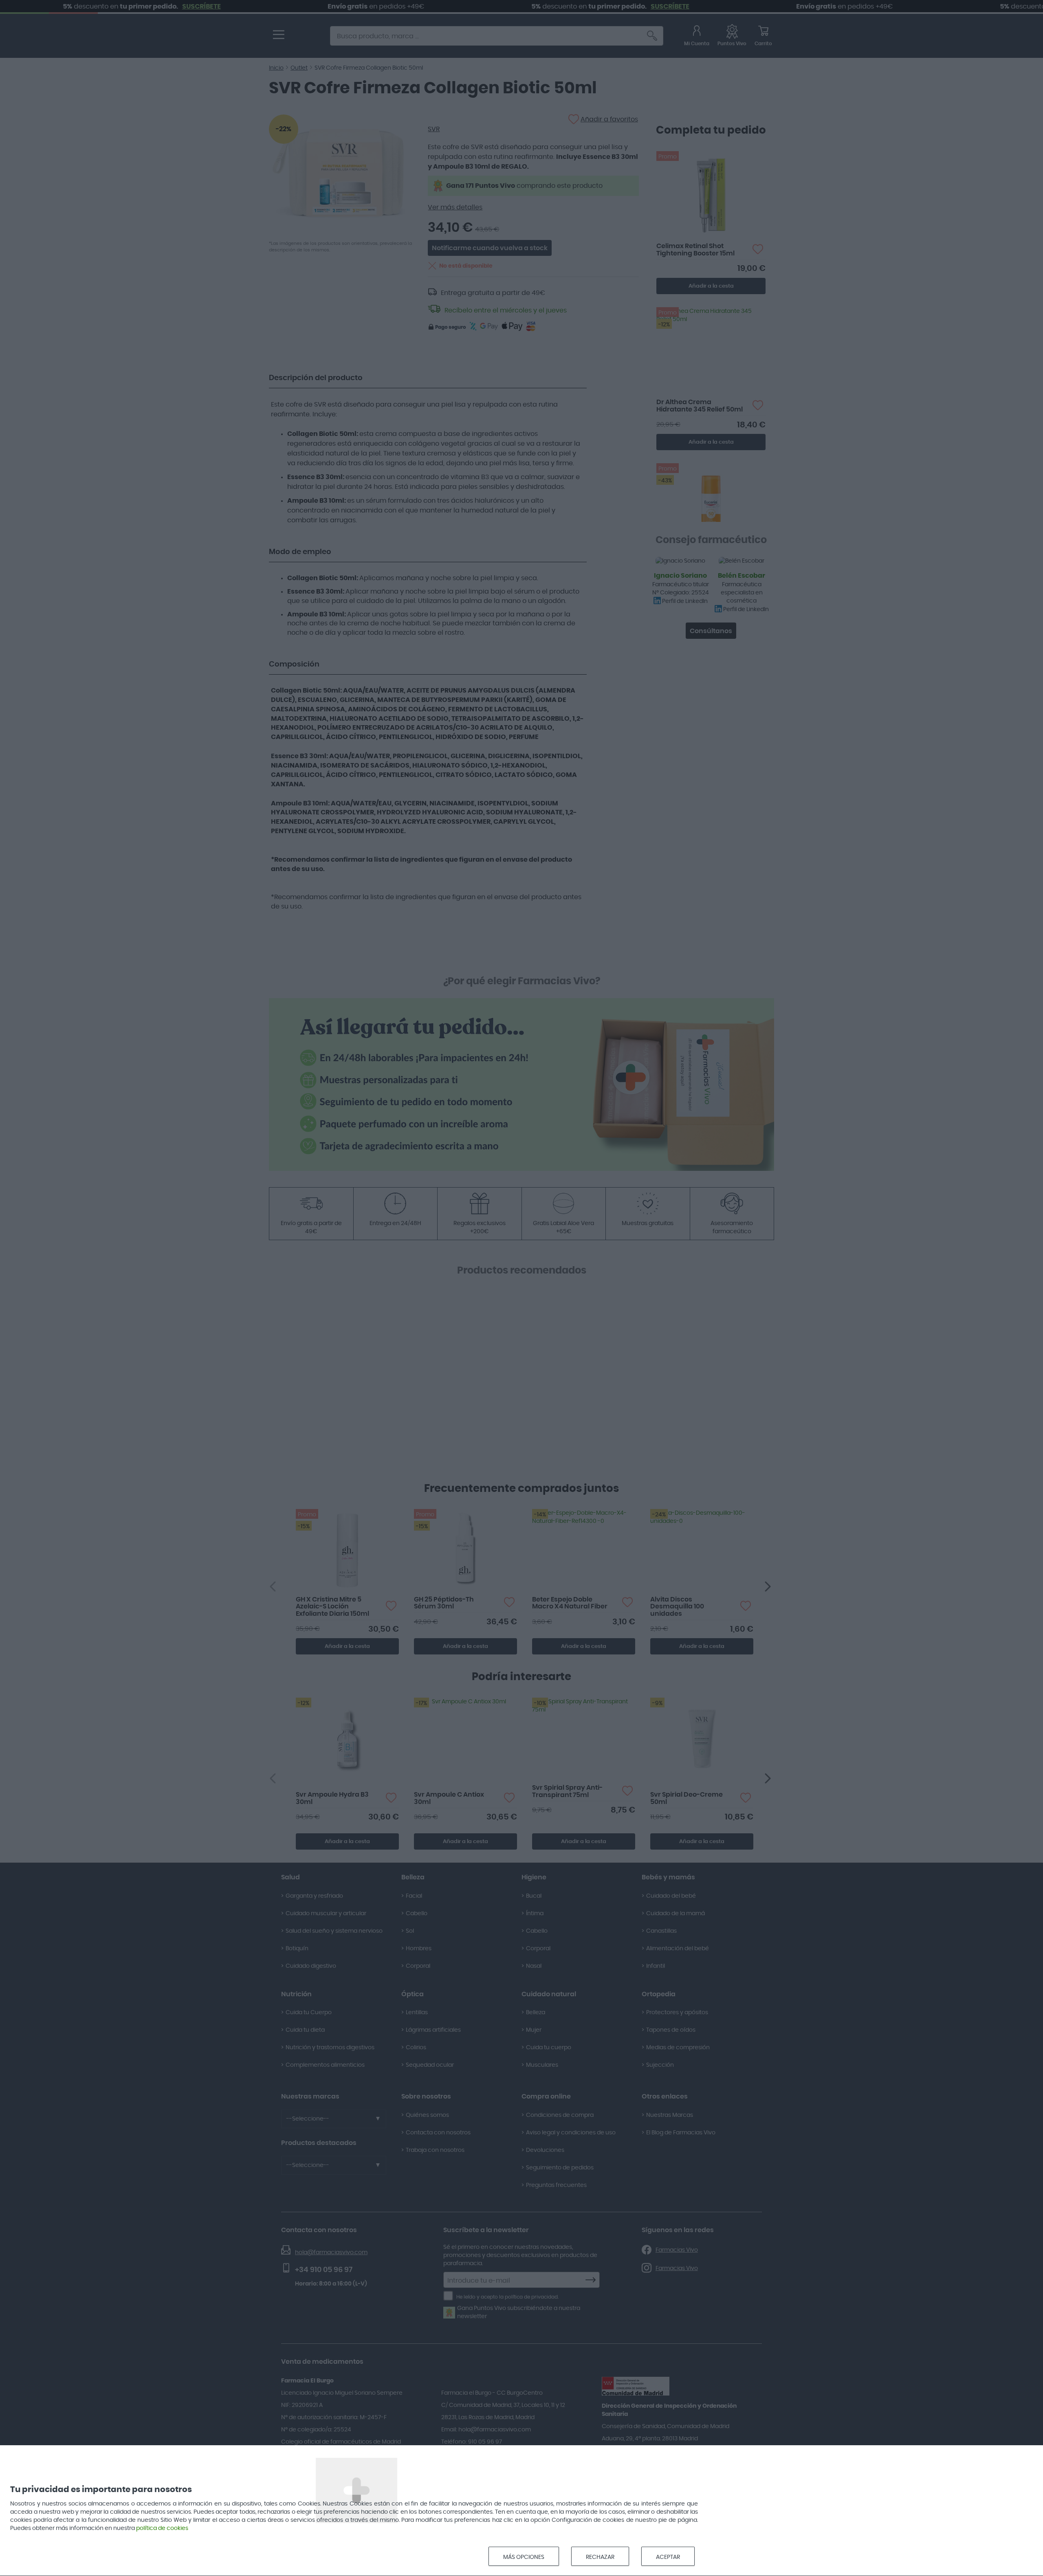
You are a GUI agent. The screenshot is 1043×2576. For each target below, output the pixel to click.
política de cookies (162, 2528)
